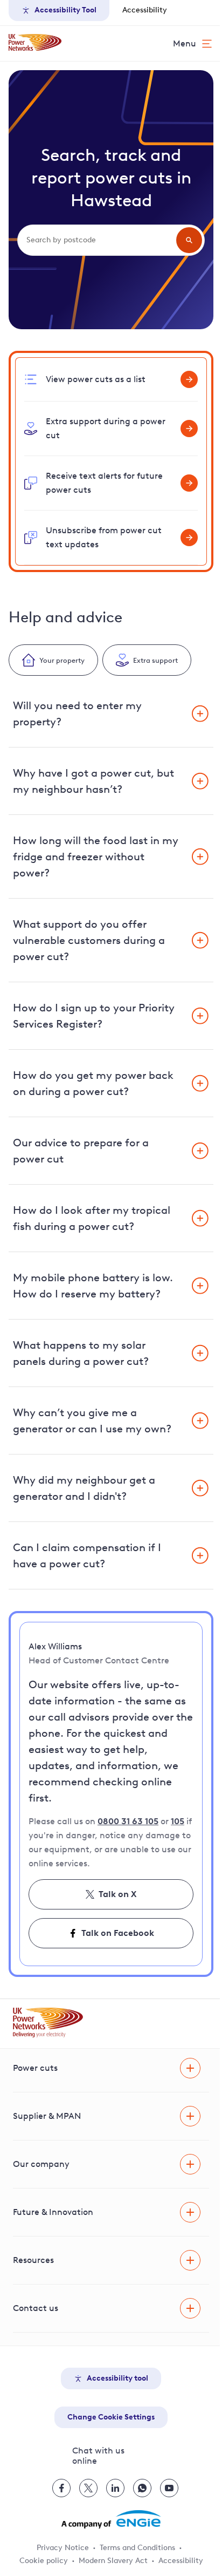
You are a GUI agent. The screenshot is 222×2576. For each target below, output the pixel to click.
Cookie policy (44, 2561)
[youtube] (169, 2488)
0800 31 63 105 (128, 1821)
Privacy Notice (63, 2548)
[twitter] (88, 2488)
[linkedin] (115, 2488)
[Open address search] (189, 240)
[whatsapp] (142, 2488)
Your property (62, 660)
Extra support (155, 660)
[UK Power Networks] (35, 43)
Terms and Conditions (137, 2548)
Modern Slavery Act (113, 2561)
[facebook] (61, 2488)
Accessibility (145, 10)
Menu (185, 43)
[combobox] (100, 240)
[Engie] (111, 2519)
